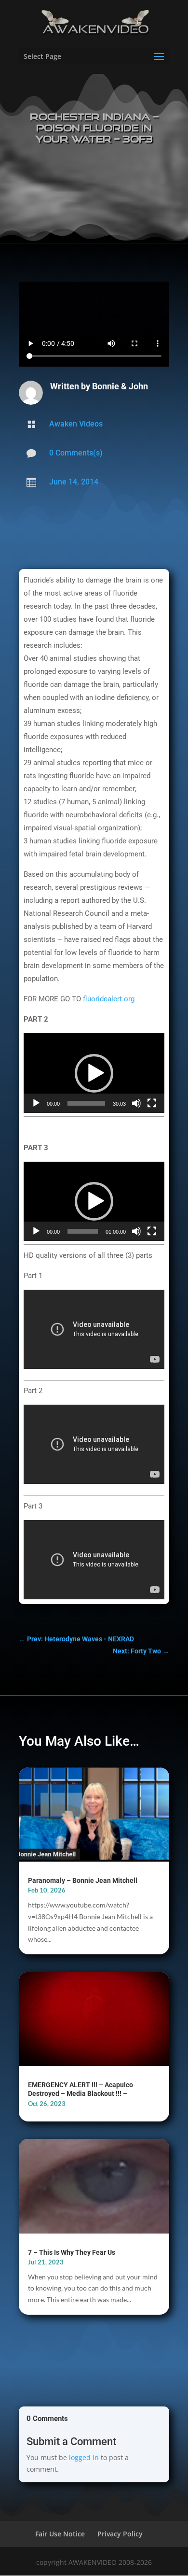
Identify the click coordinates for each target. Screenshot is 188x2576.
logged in (84, 2457)
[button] (94, 1073)
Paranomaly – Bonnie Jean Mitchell (83, 1880)
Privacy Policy (120, 2534)
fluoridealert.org (109, 999)
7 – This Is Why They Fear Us (72, 2252)
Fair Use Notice (60, 2534)
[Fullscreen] (152, 1103)
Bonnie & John (120, 386)
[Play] (36, 1103)
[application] (94, 1073)
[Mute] (136, 1103)
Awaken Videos (76, 424)
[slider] (86, 1103)
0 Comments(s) (76, 453)
